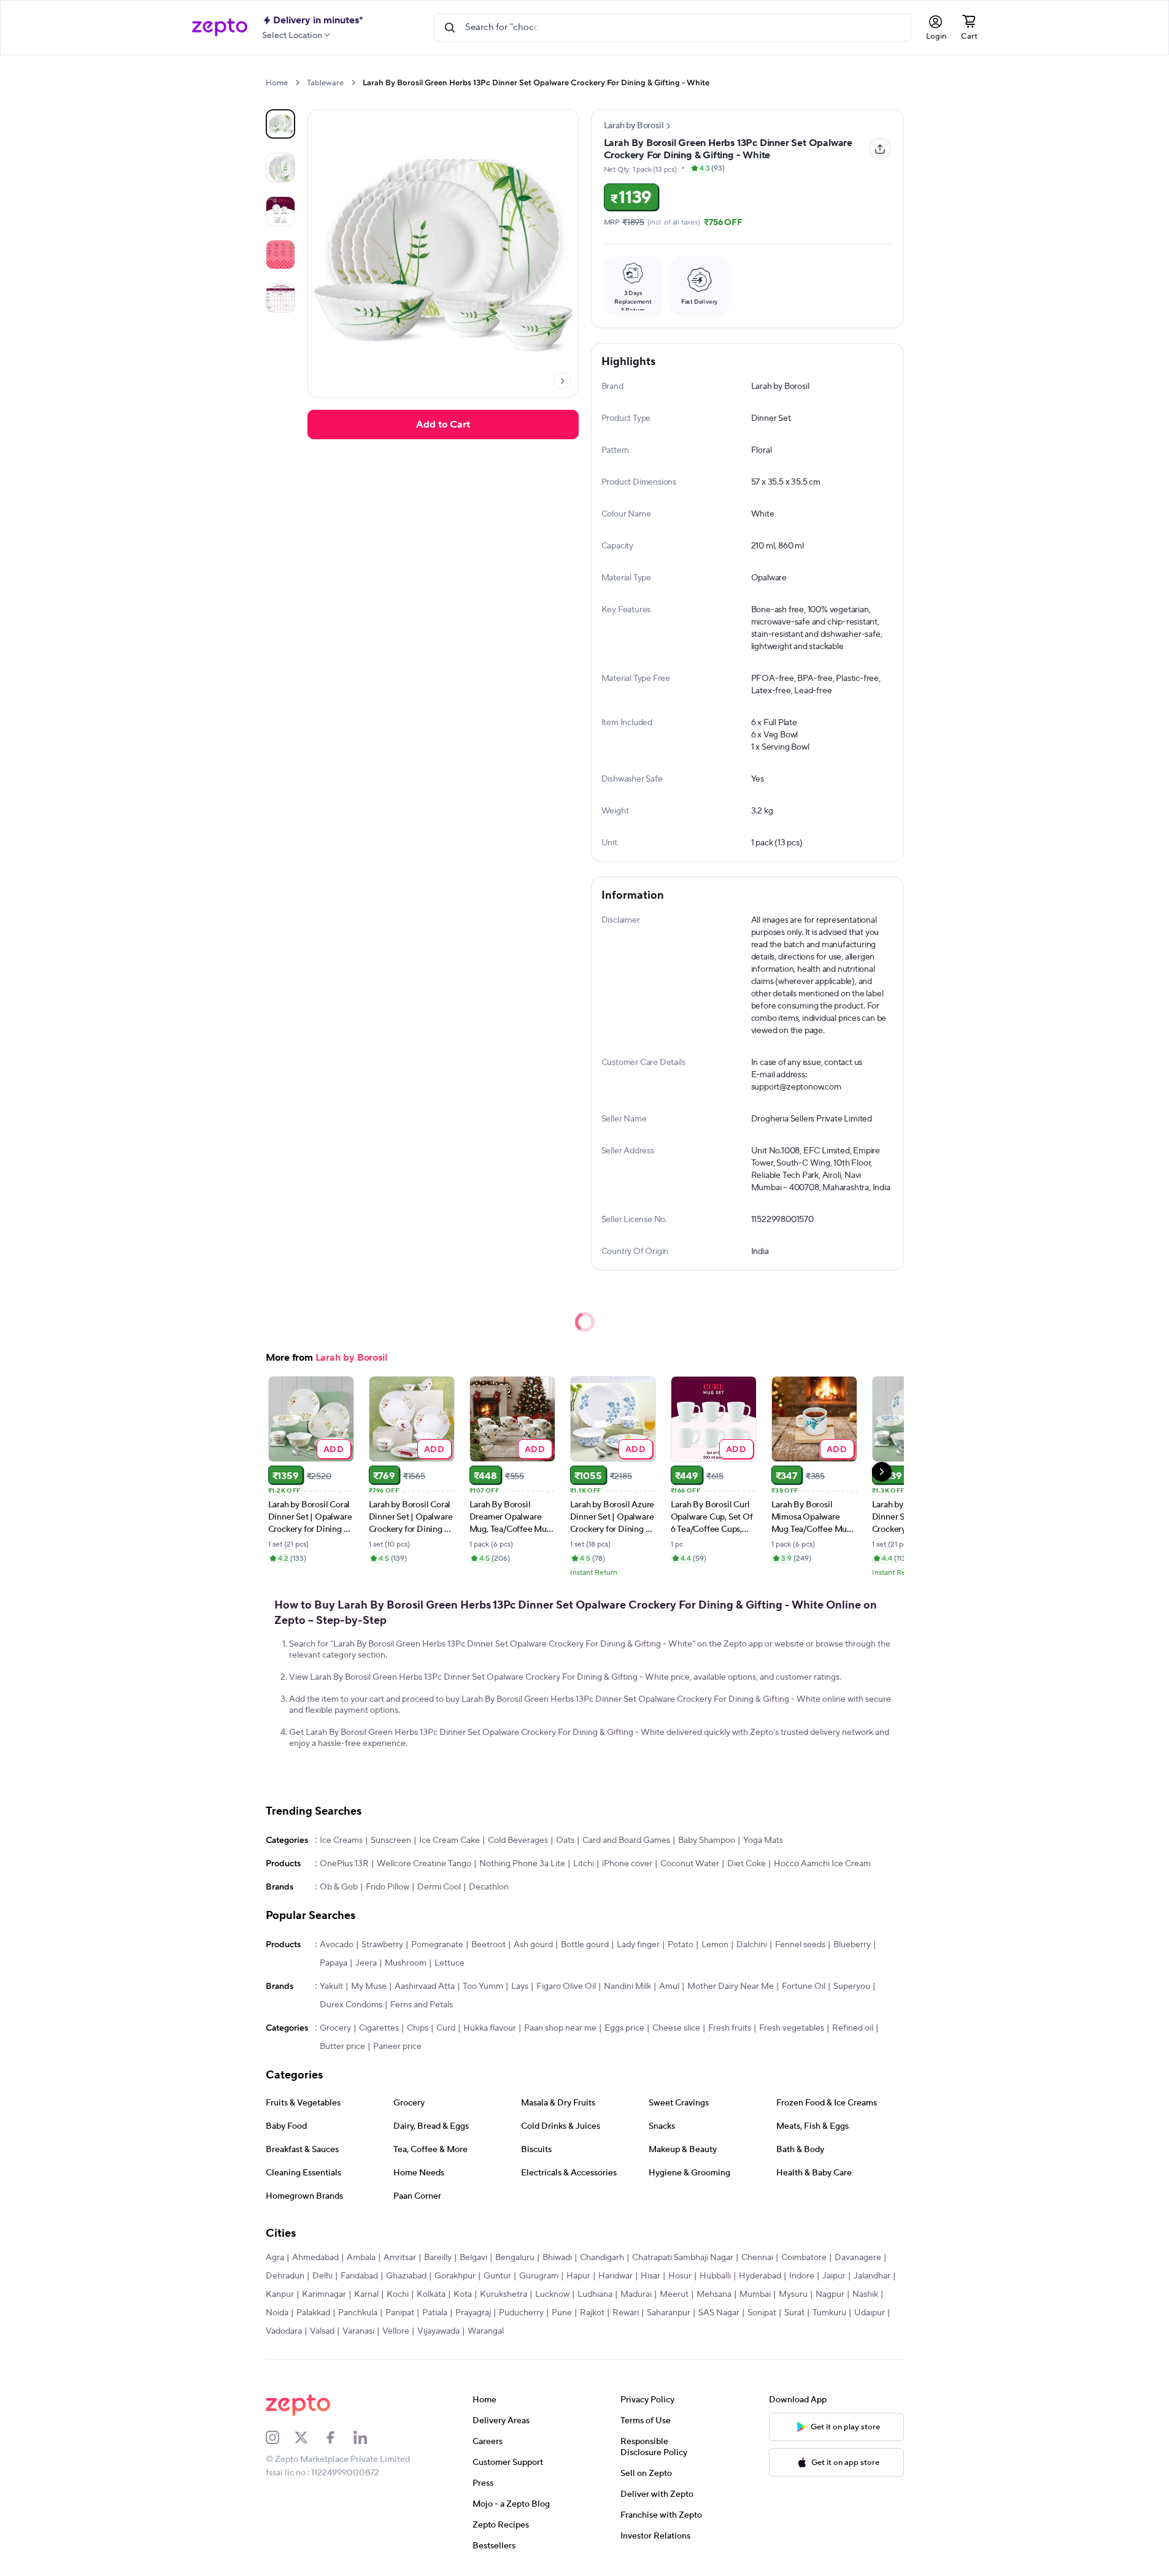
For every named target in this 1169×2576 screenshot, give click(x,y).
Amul (669, 1986)
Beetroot (488, 1945)
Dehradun (285, 2276)
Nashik (865, 2294)
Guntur (497, 2276)
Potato (681, 1945)
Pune (562, 2313)
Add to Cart (443, 425)
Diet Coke (747, 1864)
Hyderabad (760, 2276)
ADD (334, 1449)
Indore (802, 2276)
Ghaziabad (406, 2276)
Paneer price (397, 2047)
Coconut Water (690, 1864)
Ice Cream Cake (449, 1840)
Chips (418, 2028)
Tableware (325, 83)
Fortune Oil (804, 1986)
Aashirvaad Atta (425, 1986)
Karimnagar (324, 2294)
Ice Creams (341, 1840)
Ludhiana (595, 2294)
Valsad (322, 2331)
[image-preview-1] (280, 167)
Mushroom (406, 1963)
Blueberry (852, 1945)
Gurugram (539, 2276)
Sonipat (762, 2313)
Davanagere (858, 2258)
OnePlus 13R (344, 1864)
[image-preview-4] (280, 298)
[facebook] (339, 2437)
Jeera (366, 1963)
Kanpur (280, 2294)
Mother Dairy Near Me (731, 1986)
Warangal (486, 2331)
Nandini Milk (627, 1986)
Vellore (396, 2331)
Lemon (715, 1945)
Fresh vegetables (792, 2028)
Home (277, 83)
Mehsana (714, 2294)
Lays (520, 1986)
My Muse (369, 1986)
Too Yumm (483, 1986)
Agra (275, 2258)
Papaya (334, 1963)
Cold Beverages (518, 1840)
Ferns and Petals (422, 2005)
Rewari (626, 2313)
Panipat (400, 2313)
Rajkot (592, 2313)
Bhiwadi (557, 2258)
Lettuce (449, 1963)
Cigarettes (379, 2028)
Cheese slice (676, 2028)
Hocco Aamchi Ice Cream (822, 1864)
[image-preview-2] (280, 211)
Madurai (636, 2294)
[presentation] (297, 83)
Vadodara (284, 2331)
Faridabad (359, 2276)
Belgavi (473, 2258)
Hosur (680, 2276)
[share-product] (880, 149)
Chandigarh (602, 2258)
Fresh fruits (730, 2028)
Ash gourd (533, 1945)
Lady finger (638, 1945)
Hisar (650, 2276)
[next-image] (562, 381)
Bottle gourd (585, 1945)
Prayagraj (473, 2313)
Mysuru (793, 2294)
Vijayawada (438, 2331)
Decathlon (489, 1887)
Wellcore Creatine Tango (424, 1864)
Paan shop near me (560, 2028)
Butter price (342, 2047)
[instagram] (280, 2437)
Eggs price (624, 2028)
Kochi (398, 2294)
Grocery (335, 2028)
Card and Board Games (626, 1840)
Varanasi (358, 2331)
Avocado (337, 1945)
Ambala (361, 2258)
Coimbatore (804, 2258)
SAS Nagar (719, 2313)
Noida (277, 2313)
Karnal (366, 2294)
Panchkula (358, 2313)
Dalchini (752, 1945)
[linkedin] (368, 2437)
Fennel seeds (800, 1945)
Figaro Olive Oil (566, 1986)
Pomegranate (437, 1945)
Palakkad (313, 2313)
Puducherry (521, 2313)
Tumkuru (829, 2313)
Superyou (852, 1986)
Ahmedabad (315, 2258)
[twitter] (309, 2437)
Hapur (578, 2276)
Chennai (757, 2258)
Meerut (674, 2294)
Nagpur (830, 2294)
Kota (463, 2294)
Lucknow (552, 2294)
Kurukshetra (503, 2294)
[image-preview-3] (280, 255)
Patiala (435, 2313)
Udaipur (870, 2313)
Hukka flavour (490, 2028)
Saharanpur (669, 2313)
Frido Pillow (388, 1887)
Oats (565, 1840)
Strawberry (382, 1945)
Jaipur (834, 2276)
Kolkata (431, 2294)
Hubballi (715, 2276)
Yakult (331, 1986)
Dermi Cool (439, 1887)
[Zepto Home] (220, 28)
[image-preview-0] (280, 124)
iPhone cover (627, 1864)
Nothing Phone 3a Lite (522, 1864)
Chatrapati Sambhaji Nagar (683, 2258)
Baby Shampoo (707, 1840)
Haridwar (615, 2276)
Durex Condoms (351, 2005)
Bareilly (438, 2258)
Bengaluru (515, 2258)
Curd (446, 2028)
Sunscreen (391, 1840)
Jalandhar (872, 2276)
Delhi (322, 2276)
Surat (794, 2313)
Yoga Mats (763, 1840)
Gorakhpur (455, 2276)
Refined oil (853, 2028)
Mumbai (755, 2294)
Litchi (584, 1864)
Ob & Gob (339, 1887)
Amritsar (400, 2258)
